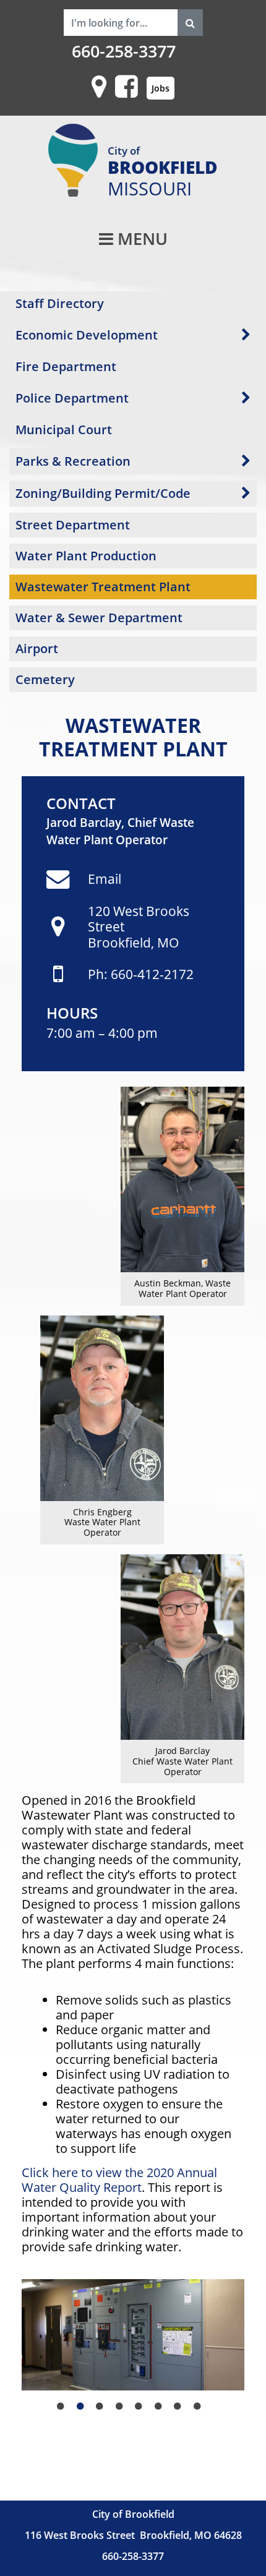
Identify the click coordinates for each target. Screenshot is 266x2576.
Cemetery (45, 679)
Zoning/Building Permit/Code (103, 493)
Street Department (73, 525)
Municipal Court (64, 430)
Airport (37, 648)
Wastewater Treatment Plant (103, 587)
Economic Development (87, 335)
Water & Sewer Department (99, 618)
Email (105, 879)
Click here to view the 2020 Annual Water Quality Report (119, 2180)
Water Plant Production (86, 556)
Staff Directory (60, 303)
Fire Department (66, 366)
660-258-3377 (124, 51)
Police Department (72, 398)
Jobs (161, 88)
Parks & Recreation (73, 461)
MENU (140, 239)
